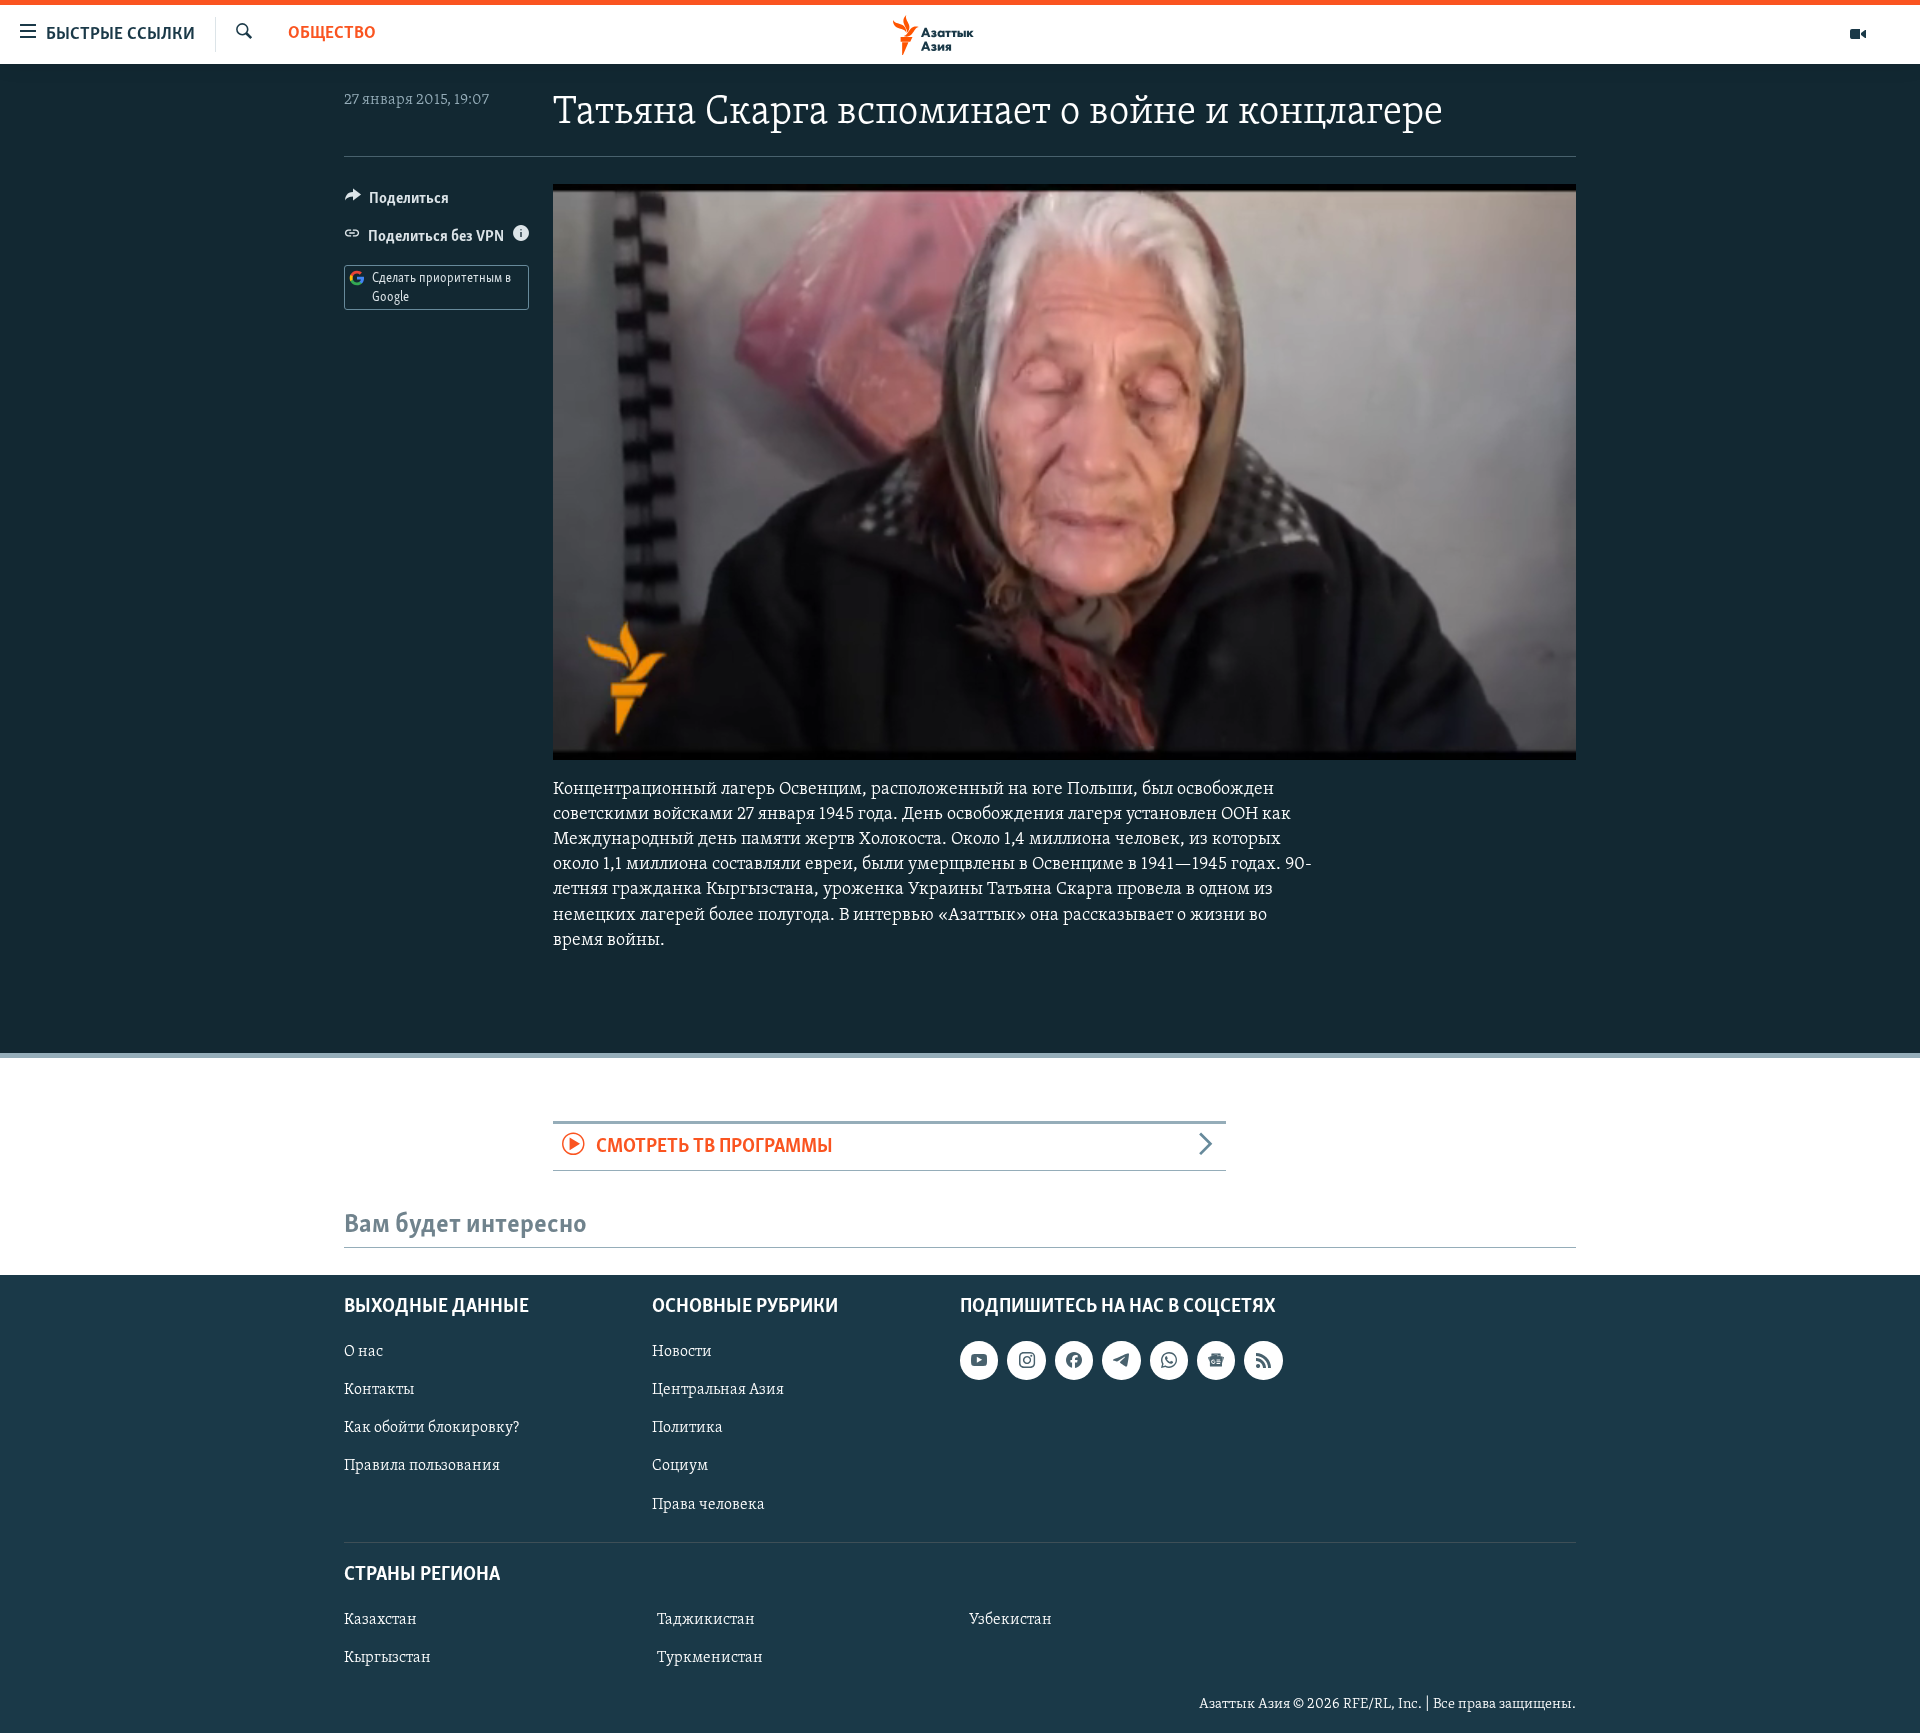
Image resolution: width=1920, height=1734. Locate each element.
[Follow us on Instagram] (1026, 1360)
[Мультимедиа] (1858, 34)
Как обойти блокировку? (431, 1429)
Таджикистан (706, 1620)
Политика (687, 1429)
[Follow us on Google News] (1216, 1360)
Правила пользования (422, 1467)
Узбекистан (1010, 1620)
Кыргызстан (387, 1658)
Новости (682, 1352)
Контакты (379, 1391)
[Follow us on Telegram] (1121, 1360)
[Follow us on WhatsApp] (1169, 1360)
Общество (332, 34)
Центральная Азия (718, 1391)
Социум (680, 1467)
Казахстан (380, 1620)
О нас (363, 1352)
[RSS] (1263, 1360)
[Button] (397, 203)
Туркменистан (710, 1658)
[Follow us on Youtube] (979, 1360)
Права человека (708, 1505)
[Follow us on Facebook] (1074, 1360)
